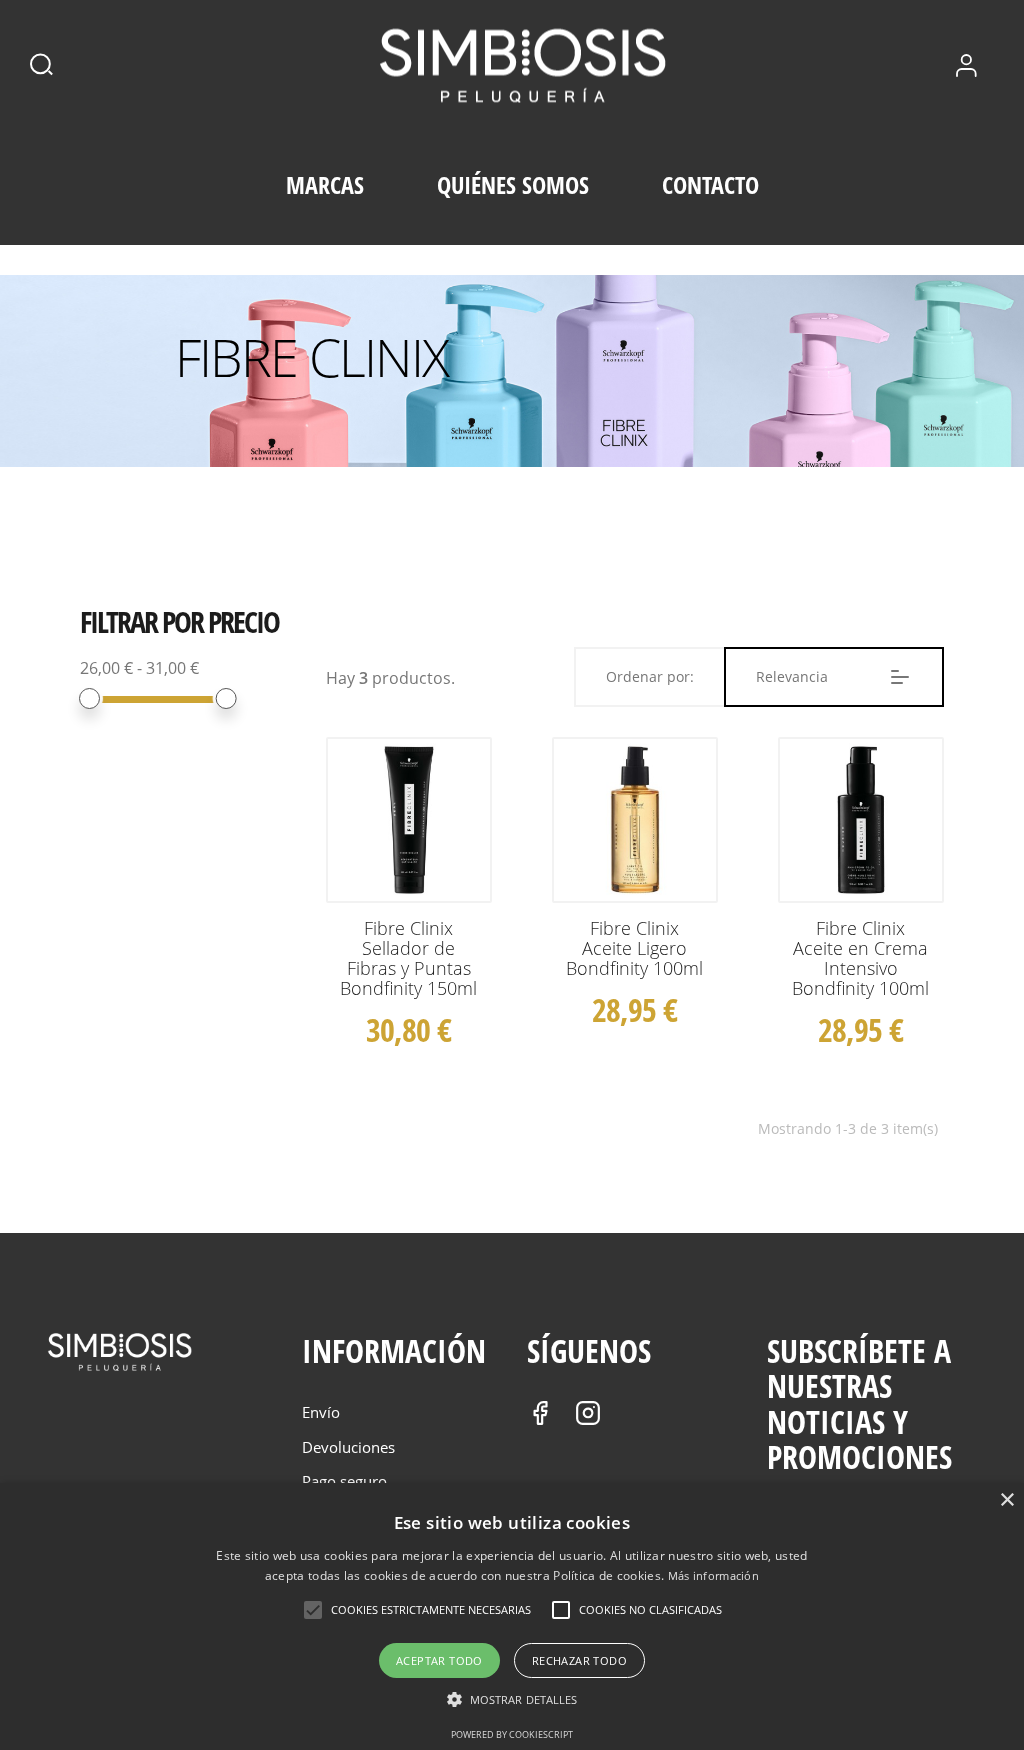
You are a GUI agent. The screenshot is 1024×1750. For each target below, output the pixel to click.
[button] (512, 1700)
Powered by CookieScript (512, 1734)
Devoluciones (348, 1447)
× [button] (1006, 1500)
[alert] (512, 1616)
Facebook (540, 1413)
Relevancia (792, 676)
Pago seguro (344, 1481)
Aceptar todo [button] (439, 1660)
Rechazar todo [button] (579, 1660)
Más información (714, 1575)
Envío (321, 1412)
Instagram (588, 1413)
